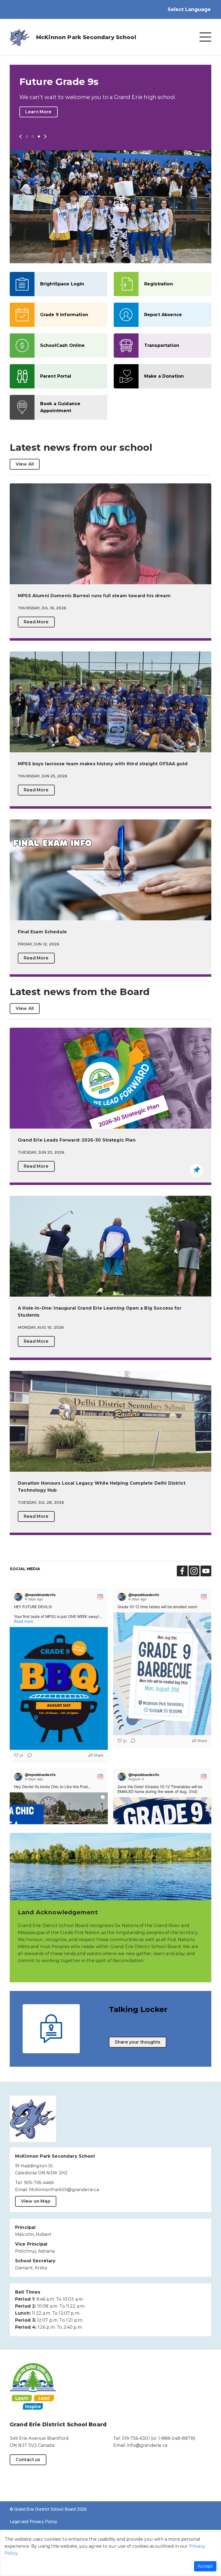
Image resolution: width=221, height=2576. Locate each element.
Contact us (28, 2503)
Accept (205, 2566)
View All (25, 507)
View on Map (36, 2244)
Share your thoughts (138, 2085)
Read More (36, 665)
